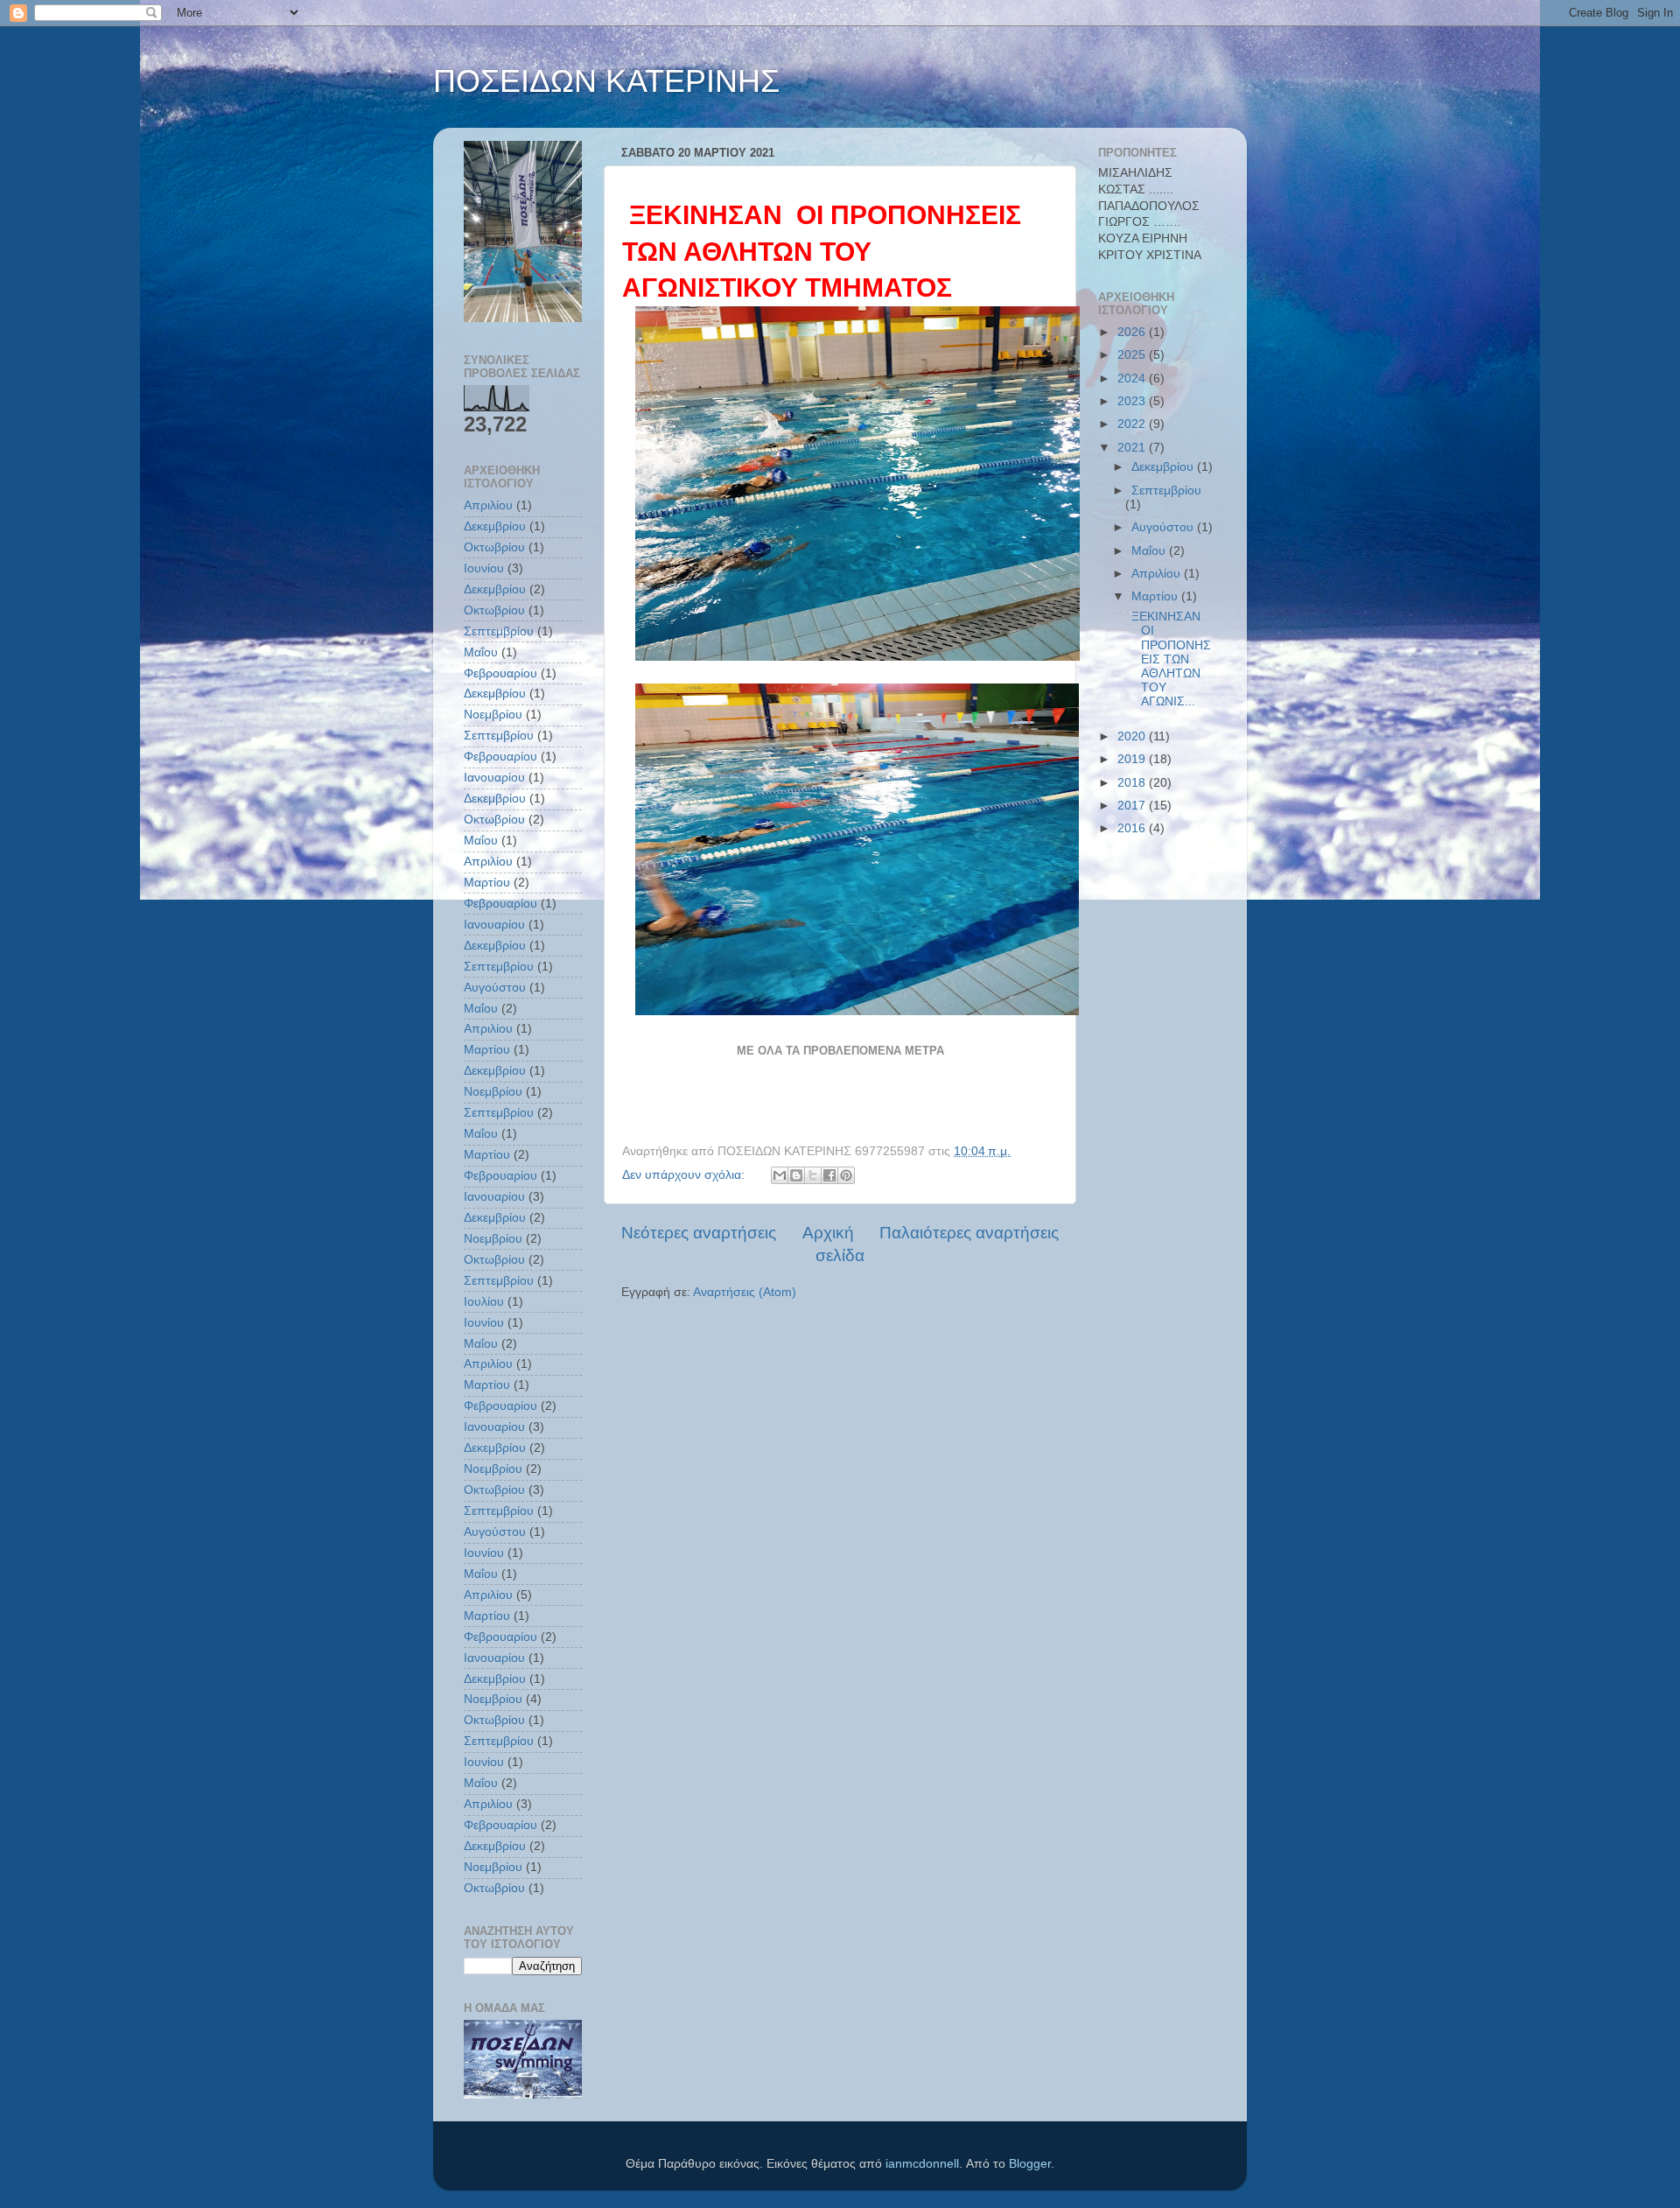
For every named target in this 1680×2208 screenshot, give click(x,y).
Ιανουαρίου (494, 778)
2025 (1133, 355)
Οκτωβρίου (494, 547)
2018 (1133, 783)
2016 (1133, 828)
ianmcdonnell (922, 2164)
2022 (1133, 424)
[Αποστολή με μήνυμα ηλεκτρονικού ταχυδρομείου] (780, 1175)
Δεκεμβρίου (495, 526)
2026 (1133, 332)
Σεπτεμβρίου (499, 631)
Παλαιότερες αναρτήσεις (969, 1233)
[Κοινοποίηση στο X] (813, 1175)
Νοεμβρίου (493, 715)
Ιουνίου (484, 568)
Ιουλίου (484, 1302)
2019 (1133, 759)
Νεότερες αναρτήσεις (699, 1233)
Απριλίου (488, 505)
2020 (1133, 736)
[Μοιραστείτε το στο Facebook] (829, 1175)
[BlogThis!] (796, 1175)
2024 (1133, 379)
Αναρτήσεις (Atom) (745, 1292)
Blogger (1030, 2164)
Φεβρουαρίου (500, 673)
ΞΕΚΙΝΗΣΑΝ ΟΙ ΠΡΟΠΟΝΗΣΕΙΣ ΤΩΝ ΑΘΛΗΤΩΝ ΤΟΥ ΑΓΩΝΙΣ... (1169, 659)
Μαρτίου (487, 883)
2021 (1133, 448)
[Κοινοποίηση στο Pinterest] (846, 1175)
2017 (1133, 806)
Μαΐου (481, 652)
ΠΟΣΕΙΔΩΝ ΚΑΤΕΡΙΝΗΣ (606, 81)
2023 (1133, 401)
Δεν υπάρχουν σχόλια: (685, 1175)
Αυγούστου (495, 988)
